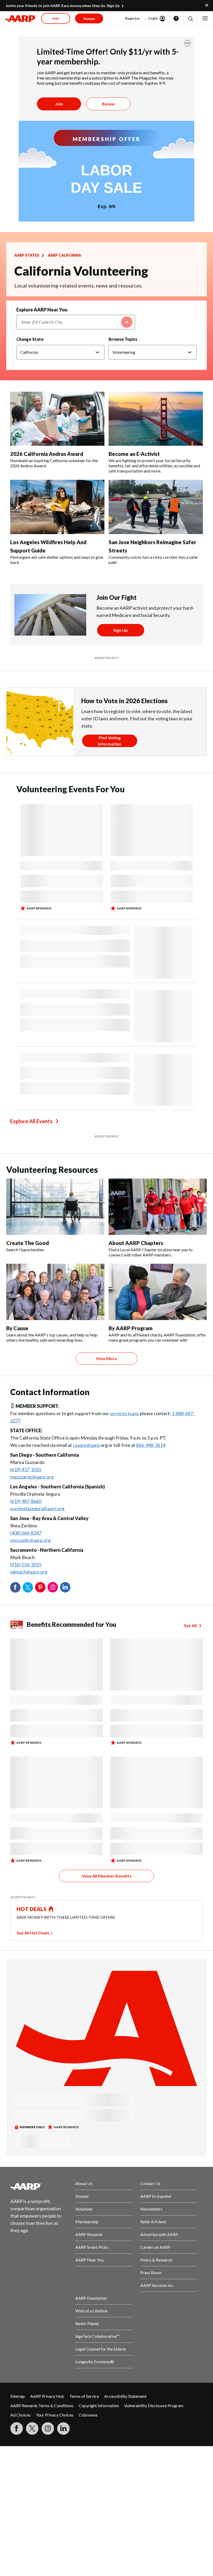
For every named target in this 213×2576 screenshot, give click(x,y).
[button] (190, 19)
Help (176, 18)
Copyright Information (99, 2405)
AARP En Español (156, 2196)
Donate (82, 2196)
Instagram (53, 1587)
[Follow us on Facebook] (17, 2428)
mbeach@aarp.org (29, 1572)
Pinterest (40, 1587)
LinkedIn (65, 1587)
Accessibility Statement (125, 2396)
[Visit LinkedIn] (63, 2428)
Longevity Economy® (95, 2362)
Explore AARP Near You (42, 310)
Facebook (15, 1587)
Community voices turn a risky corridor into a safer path (153, 560)
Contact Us (150, 2183)
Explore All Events (31, 1121)
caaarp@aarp (86, 1445)
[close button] (188, 43)
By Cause (17, 1328)
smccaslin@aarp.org (30, 1540)
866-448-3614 (151, 1445)
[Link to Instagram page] (48, 2428)
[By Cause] (55, 1292)
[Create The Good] (55, 1207)
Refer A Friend (153, 2222)
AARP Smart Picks (92, 2247)
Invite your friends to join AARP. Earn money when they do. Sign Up (63, 6)
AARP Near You (89, 2260)
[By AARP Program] (158, 1292)
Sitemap (18, 2396)
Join (59, 104)
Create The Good (28, 1243)
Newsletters (151, 2209)
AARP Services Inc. (157, 2285)
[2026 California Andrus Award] (57, 419)
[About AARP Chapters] (158, 1207)
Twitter (28, 1587)
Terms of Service (84, 2396)
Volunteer (84, 2209)
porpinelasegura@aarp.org (37, 1508)
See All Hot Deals (33, 1933)
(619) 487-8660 (26, 1501)
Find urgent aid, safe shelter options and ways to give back (57, 560)
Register (133, 18)
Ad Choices (21, 2415)
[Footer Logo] (39, 2186)
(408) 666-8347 (26, 1533)
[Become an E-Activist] (156, 419)
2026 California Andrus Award (47, 454)
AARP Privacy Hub (47, 2396)
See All (190, 1625)
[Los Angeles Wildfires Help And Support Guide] (57, 507)
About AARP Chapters (136, 1243)
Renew (108, 104)
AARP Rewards (89, 2234)
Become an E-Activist (134, 454)
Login (153, 18)
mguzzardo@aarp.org (32, 1477)
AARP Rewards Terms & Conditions (42, 2405)
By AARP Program (131, 1328)
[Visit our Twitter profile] (32, 2428)
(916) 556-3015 (26, 1565)
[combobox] (76, 322)
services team (124, 1413)
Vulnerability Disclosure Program (154, 2405)
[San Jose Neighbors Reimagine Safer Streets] (156, 507)
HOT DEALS (32, 1909)
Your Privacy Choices (55, 2415)
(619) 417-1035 (26, 1469)
